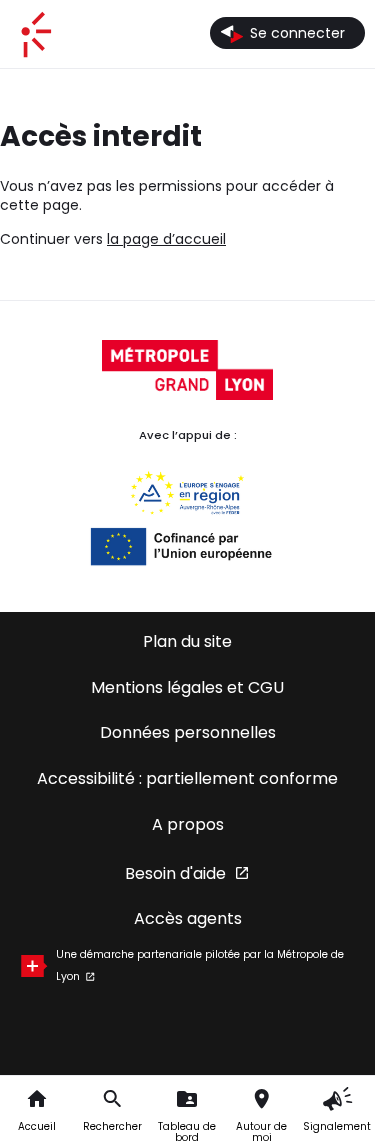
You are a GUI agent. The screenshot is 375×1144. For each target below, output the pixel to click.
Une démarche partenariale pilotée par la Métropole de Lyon (200, 965)
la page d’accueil (166, 239)
